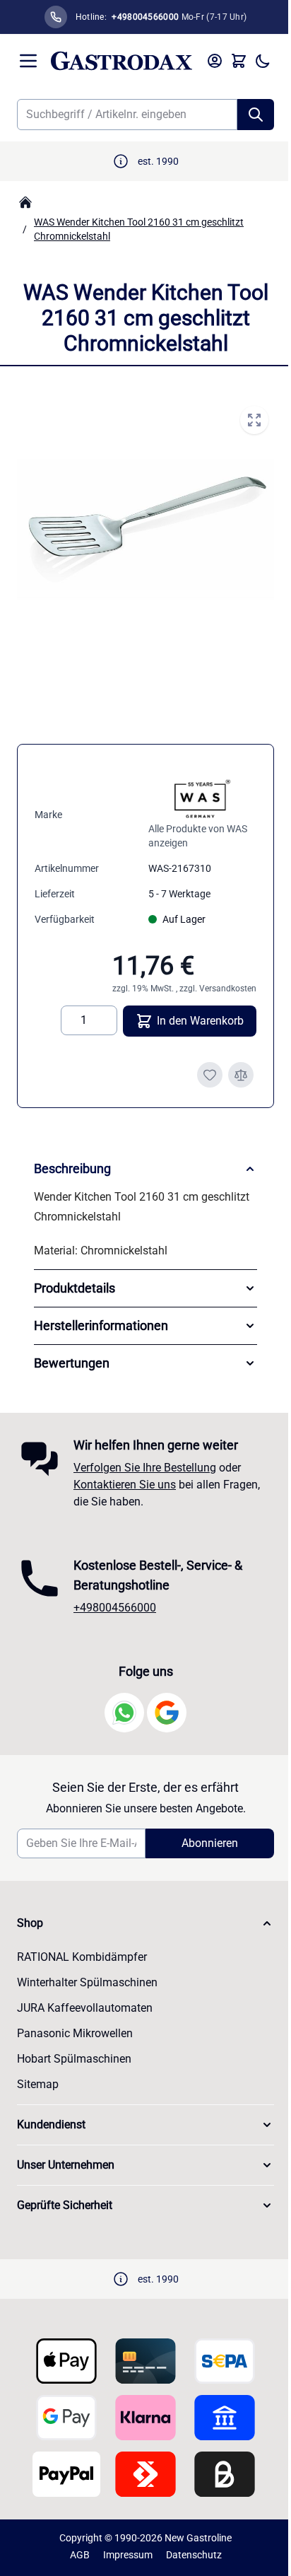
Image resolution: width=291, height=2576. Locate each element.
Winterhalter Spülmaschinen (87, 1982)
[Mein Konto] (215, 61)
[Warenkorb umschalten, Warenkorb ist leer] (239, 61)
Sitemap (38, 2084)
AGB (74, 2555)
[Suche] (256, 115)
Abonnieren (202, 1843)
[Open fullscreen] (254, 420)
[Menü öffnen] (28, 61)
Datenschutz (188, 2555)
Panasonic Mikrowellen (75, 2033)
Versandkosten (228, 989)
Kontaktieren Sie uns (125, 1485)
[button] (140, 1923)
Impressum (122, 2555)
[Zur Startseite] (121, 61)
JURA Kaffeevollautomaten (85, 2008)
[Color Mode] (263, 61)
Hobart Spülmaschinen (74, 2059)
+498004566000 (115, 1608)
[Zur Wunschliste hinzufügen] (210, 1075)
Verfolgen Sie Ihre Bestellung (145, 1468)
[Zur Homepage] (25, 202)
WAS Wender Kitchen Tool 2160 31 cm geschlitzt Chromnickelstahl (139, 229)
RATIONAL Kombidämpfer (82, 1957)
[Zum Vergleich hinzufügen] (241, 1075)
